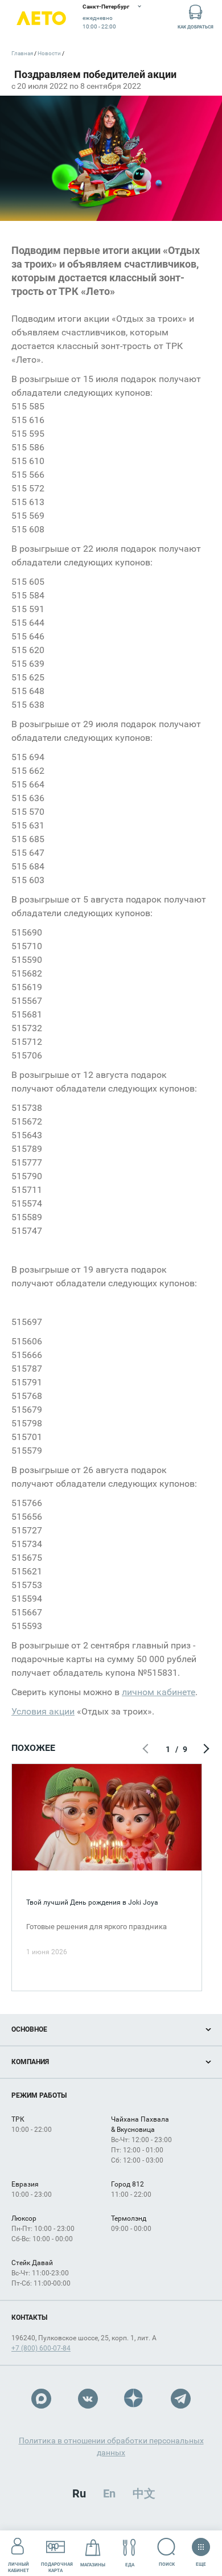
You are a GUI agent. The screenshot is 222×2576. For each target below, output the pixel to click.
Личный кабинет (18, 2567)
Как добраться (196, 27)
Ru (79, 2493)
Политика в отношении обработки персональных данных (111, 2446)
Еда (130, 2565)
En (109, 2493)
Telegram (181, 2399)
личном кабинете (159, 1692)
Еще (201, 2562)
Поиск (167, 2564)
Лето (41, 19)
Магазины (93, 2565)
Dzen (134, 2399)
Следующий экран (205, 1749)
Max (41, 2399)
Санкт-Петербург (106, 7)
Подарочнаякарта (57, 2567)
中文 (144, 2493)
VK (88, 2399)
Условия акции (43, 1711)
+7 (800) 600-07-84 (41, 2348)
